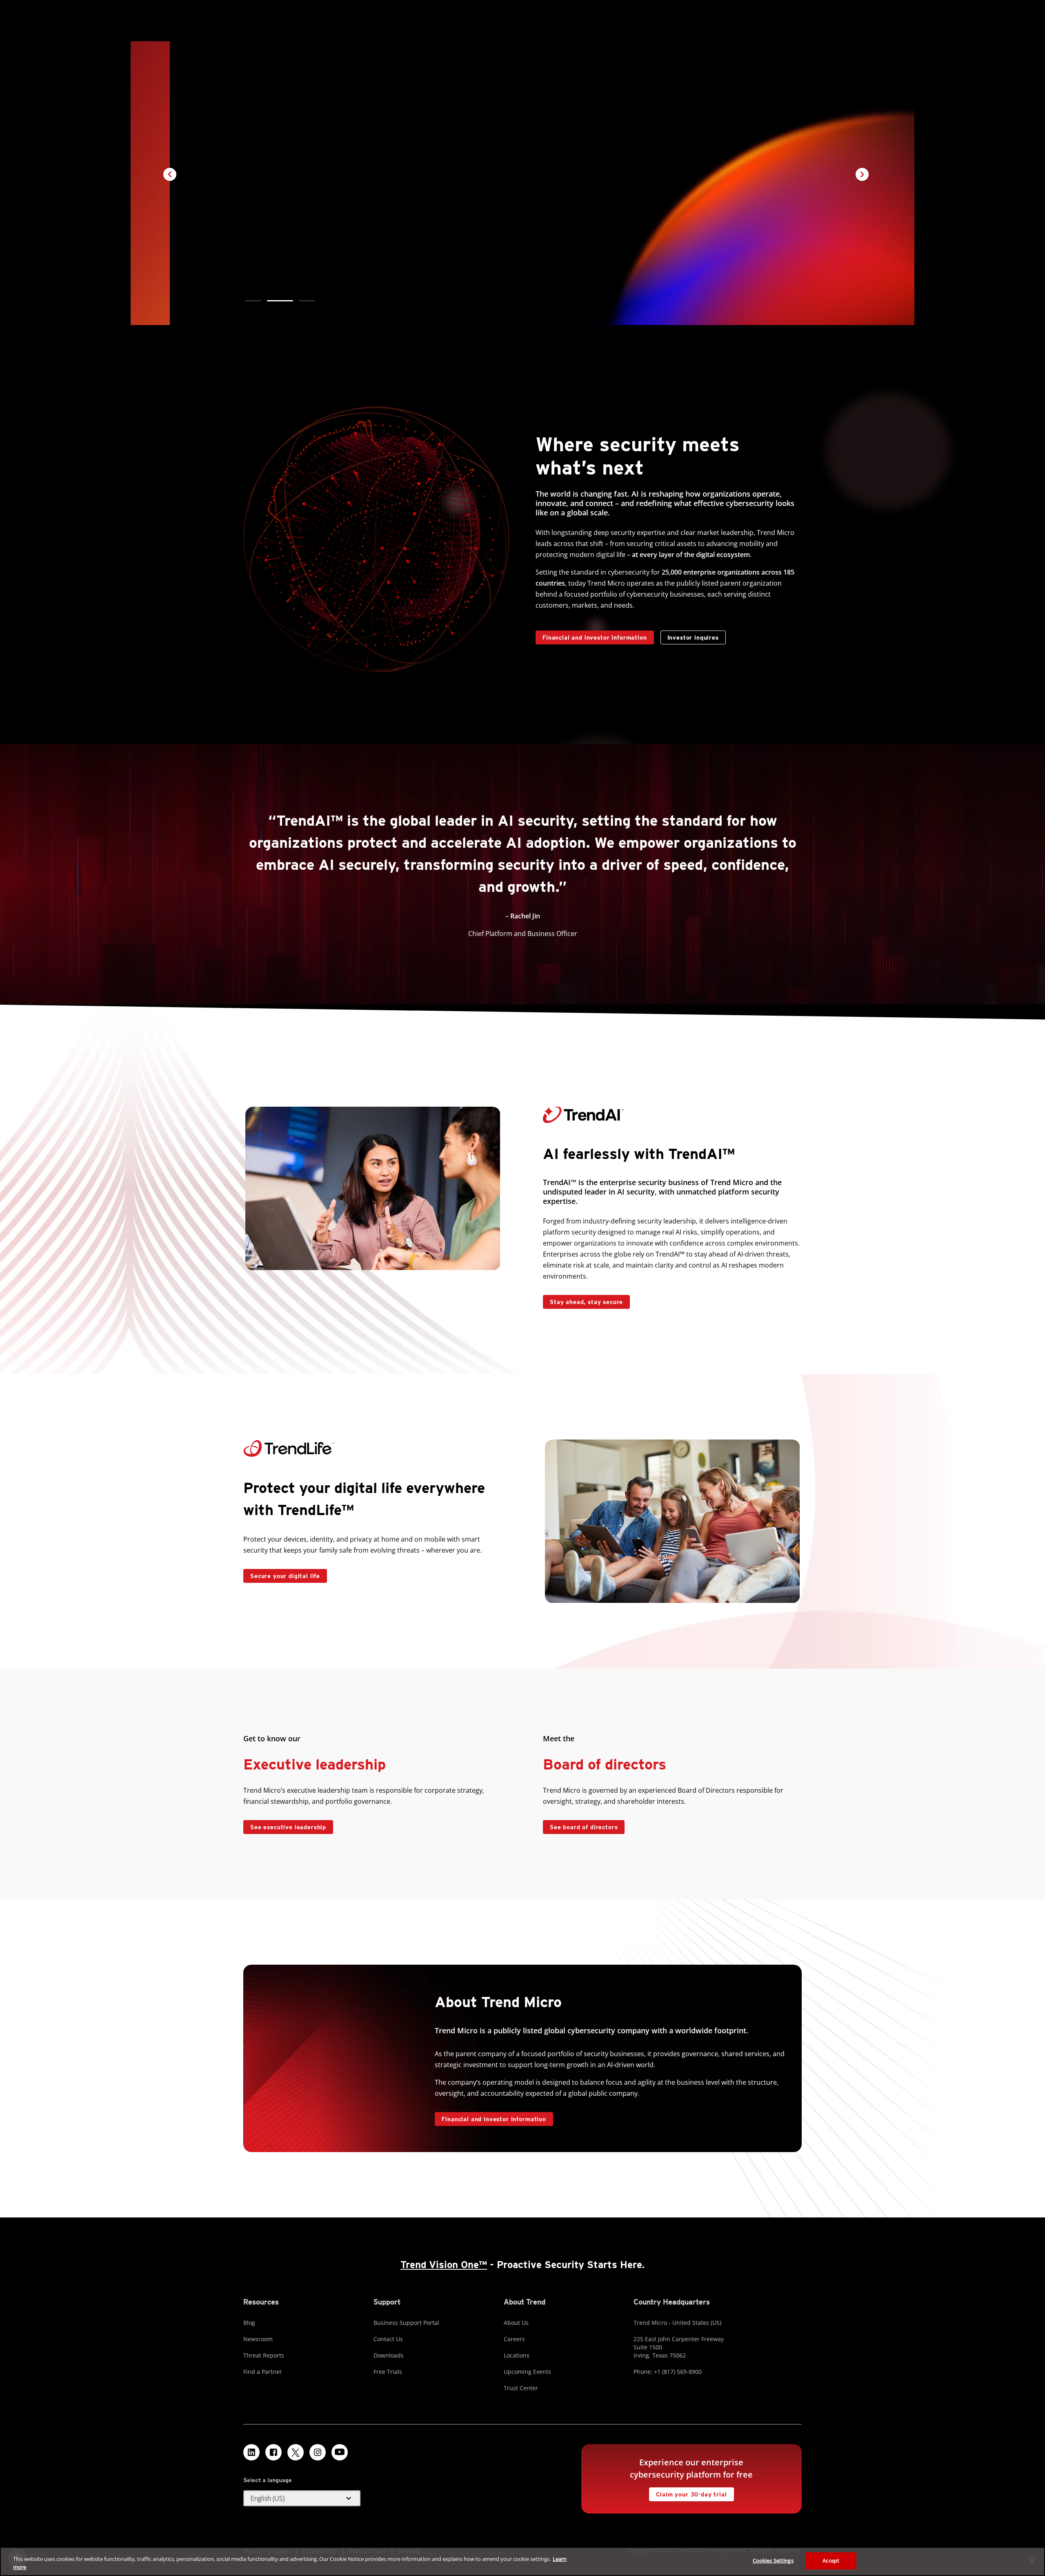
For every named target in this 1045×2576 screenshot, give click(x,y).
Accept (831, 2560)
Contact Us (388, 2339)
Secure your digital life (282, 1574)
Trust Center (521, 2388)
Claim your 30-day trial (688, 2492)
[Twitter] (296, 2452)
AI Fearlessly (266, 214)
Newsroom (258, 2339)
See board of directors (584, 1827)
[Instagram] (318, 2452)
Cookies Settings (773, 2560)
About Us (516, 2323)
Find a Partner (263, 2372)
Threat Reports (264, 2355)
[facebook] (273, 2452)
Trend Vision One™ (444, 2265)
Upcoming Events (527, 2372)
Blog (249, 2323)
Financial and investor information (595, 637)
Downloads (389, 2355)
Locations (517, 2355)
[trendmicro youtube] (340, 2452)
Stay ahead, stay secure (583, 1300)
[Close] (1032, 2560)
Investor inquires (690, 636)
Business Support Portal (406, 2323)
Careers (514, 2339)
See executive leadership (288, 1827)
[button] (253, 301)
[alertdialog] (522, 2562)
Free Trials (388, 2372)
